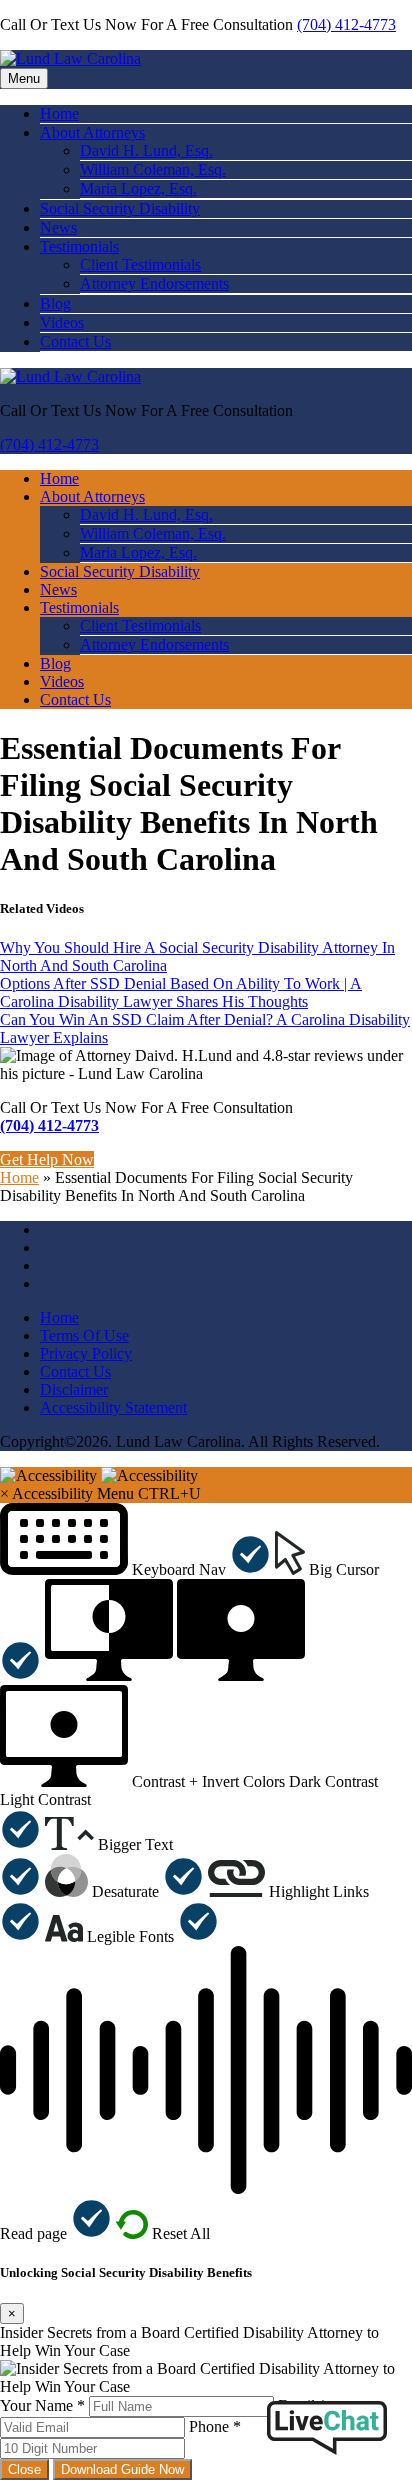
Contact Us (75, 341)
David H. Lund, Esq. (146, 150)
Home (59, 113)
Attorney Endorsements (154, 283)
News (58, 227)
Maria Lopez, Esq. (138, 188)
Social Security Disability (120, 208)
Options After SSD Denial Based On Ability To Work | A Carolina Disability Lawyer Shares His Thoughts (181, 992)
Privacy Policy (86, 1353)
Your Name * (42, 2405)
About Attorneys (92, 132)
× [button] (4, 1493)
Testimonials (79, 246)
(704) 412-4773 (346, 24)
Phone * (215, 2426)
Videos (62, 322)
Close (24, 2469)
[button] (135, 1569)
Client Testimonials (140, 264)
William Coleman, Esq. (153, 169)
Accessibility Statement (113, 1407)
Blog (55, 303)
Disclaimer (74, 1389)
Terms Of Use (84, 1335)
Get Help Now (47, 1159)
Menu (24, 78)
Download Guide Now (122, 2469)
